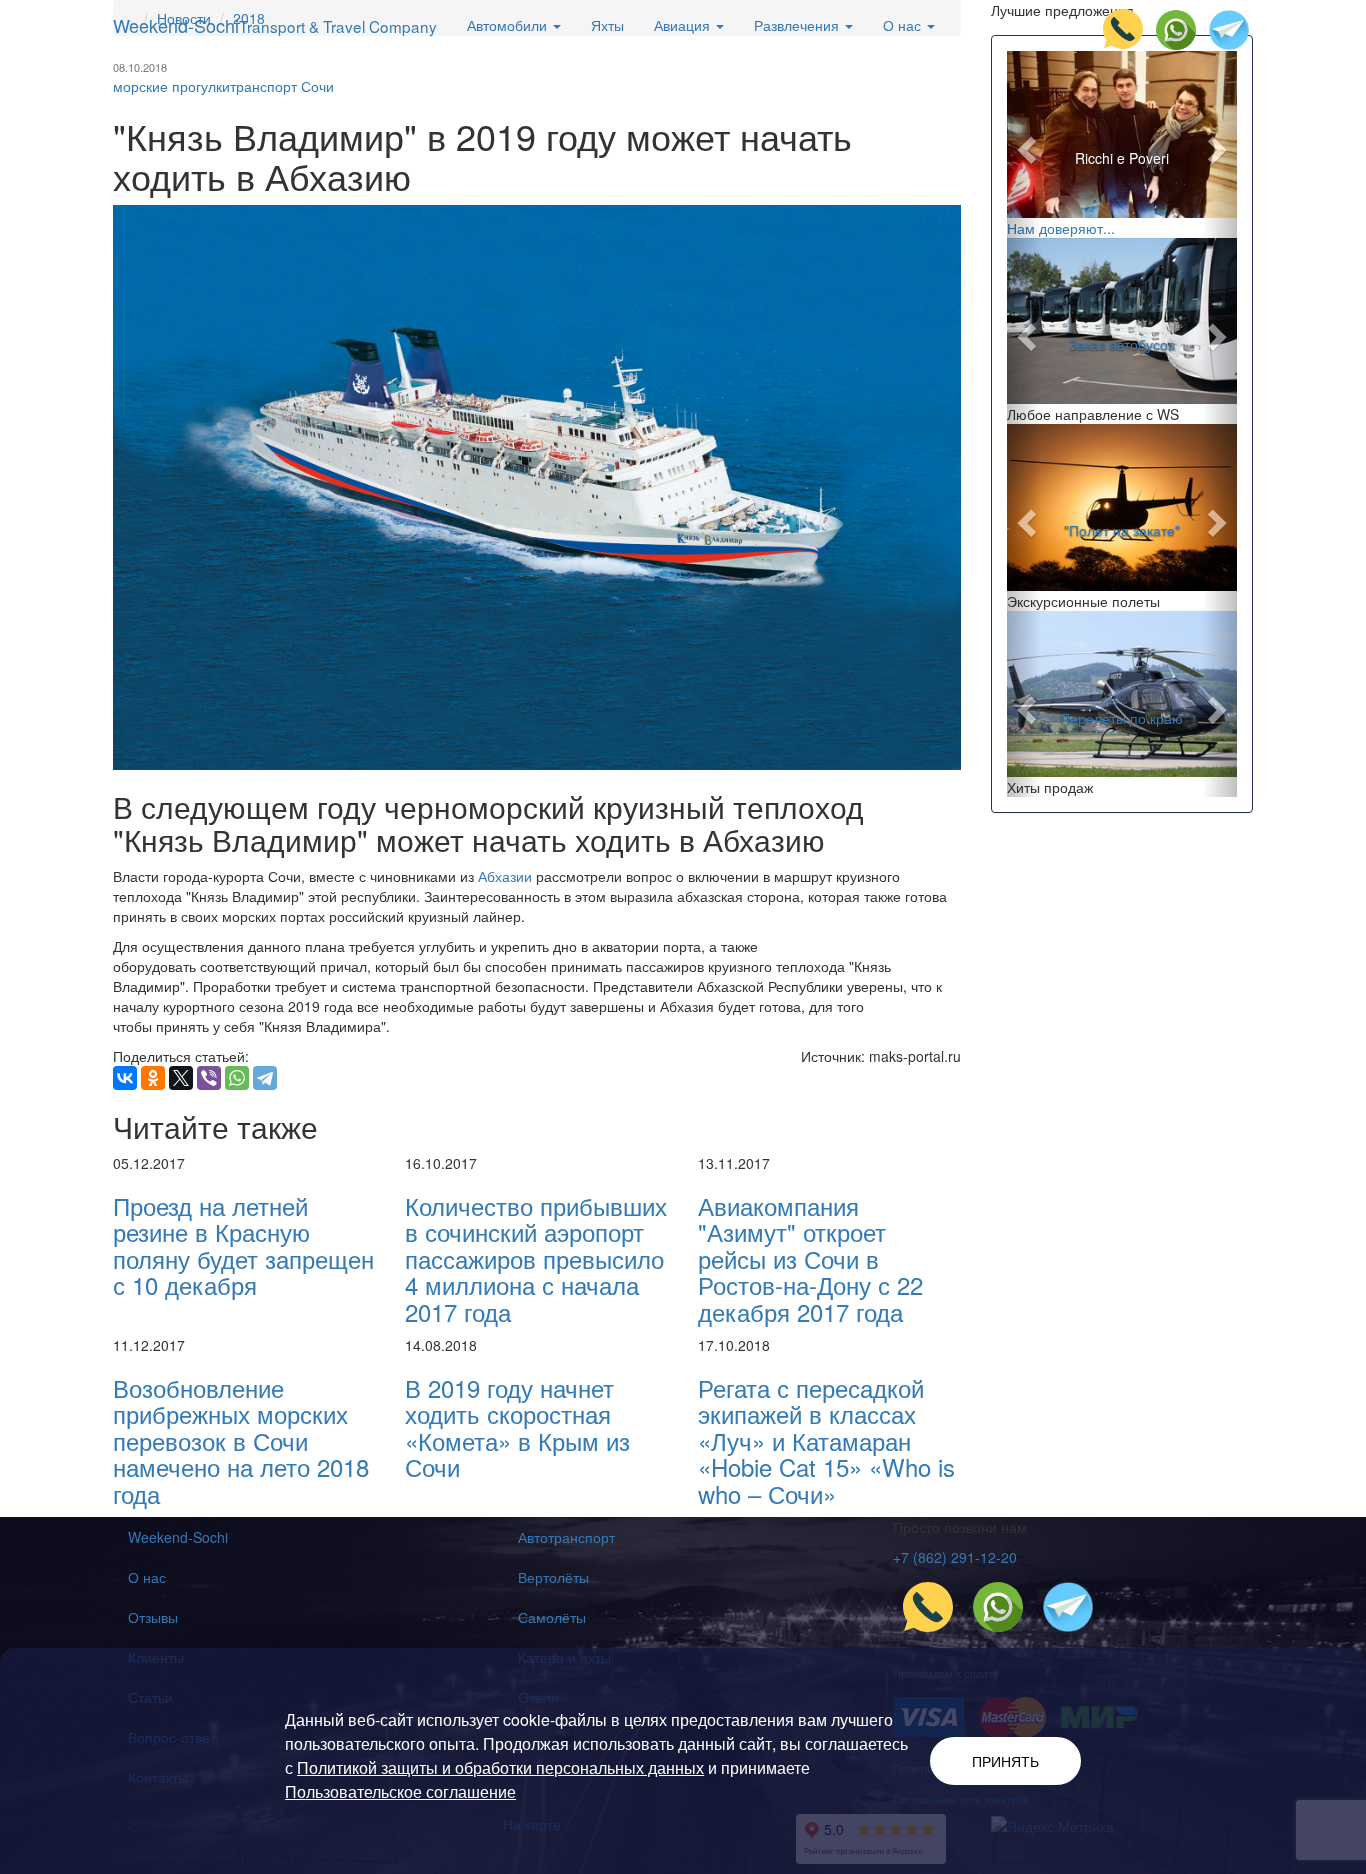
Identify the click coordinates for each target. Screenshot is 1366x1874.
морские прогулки (171, 86)
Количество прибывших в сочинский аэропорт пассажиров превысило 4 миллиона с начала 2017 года (536, 1258)
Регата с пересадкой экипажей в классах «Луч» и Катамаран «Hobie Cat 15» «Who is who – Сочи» (826, 1440)
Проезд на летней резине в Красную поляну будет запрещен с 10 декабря (243, 1245)
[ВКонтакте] (125, 1078)
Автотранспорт (566, 1537)
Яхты (607, 25)
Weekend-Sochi (275, 25)
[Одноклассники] (153, 1078)
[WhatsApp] (237, 1078)
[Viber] (209, 1078)
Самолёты (552, 1617)
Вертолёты (553, 1577)
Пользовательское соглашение (400, 1791)
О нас (147, 1577)
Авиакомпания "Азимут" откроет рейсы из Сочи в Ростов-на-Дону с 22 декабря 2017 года (810, 1258)
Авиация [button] (684, 25)
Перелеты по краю (1121, 717)
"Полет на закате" (1122, 531)
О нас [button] (904, 25)
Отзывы (153, 1617)
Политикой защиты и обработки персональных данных (500, 1767)
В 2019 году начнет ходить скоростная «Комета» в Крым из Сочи (517, 1427)
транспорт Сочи (282, 86)
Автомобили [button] (509, 25)
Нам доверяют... (1061, 228)
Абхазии (505, 876)
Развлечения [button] (798, 25)
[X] (181, 1078)
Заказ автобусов (1122, 344)
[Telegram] (265, 1078)
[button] (1024, 144)
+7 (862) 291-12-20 (955, 1557)
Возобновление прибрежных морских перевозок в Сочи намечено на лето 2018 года (241, 1440)
